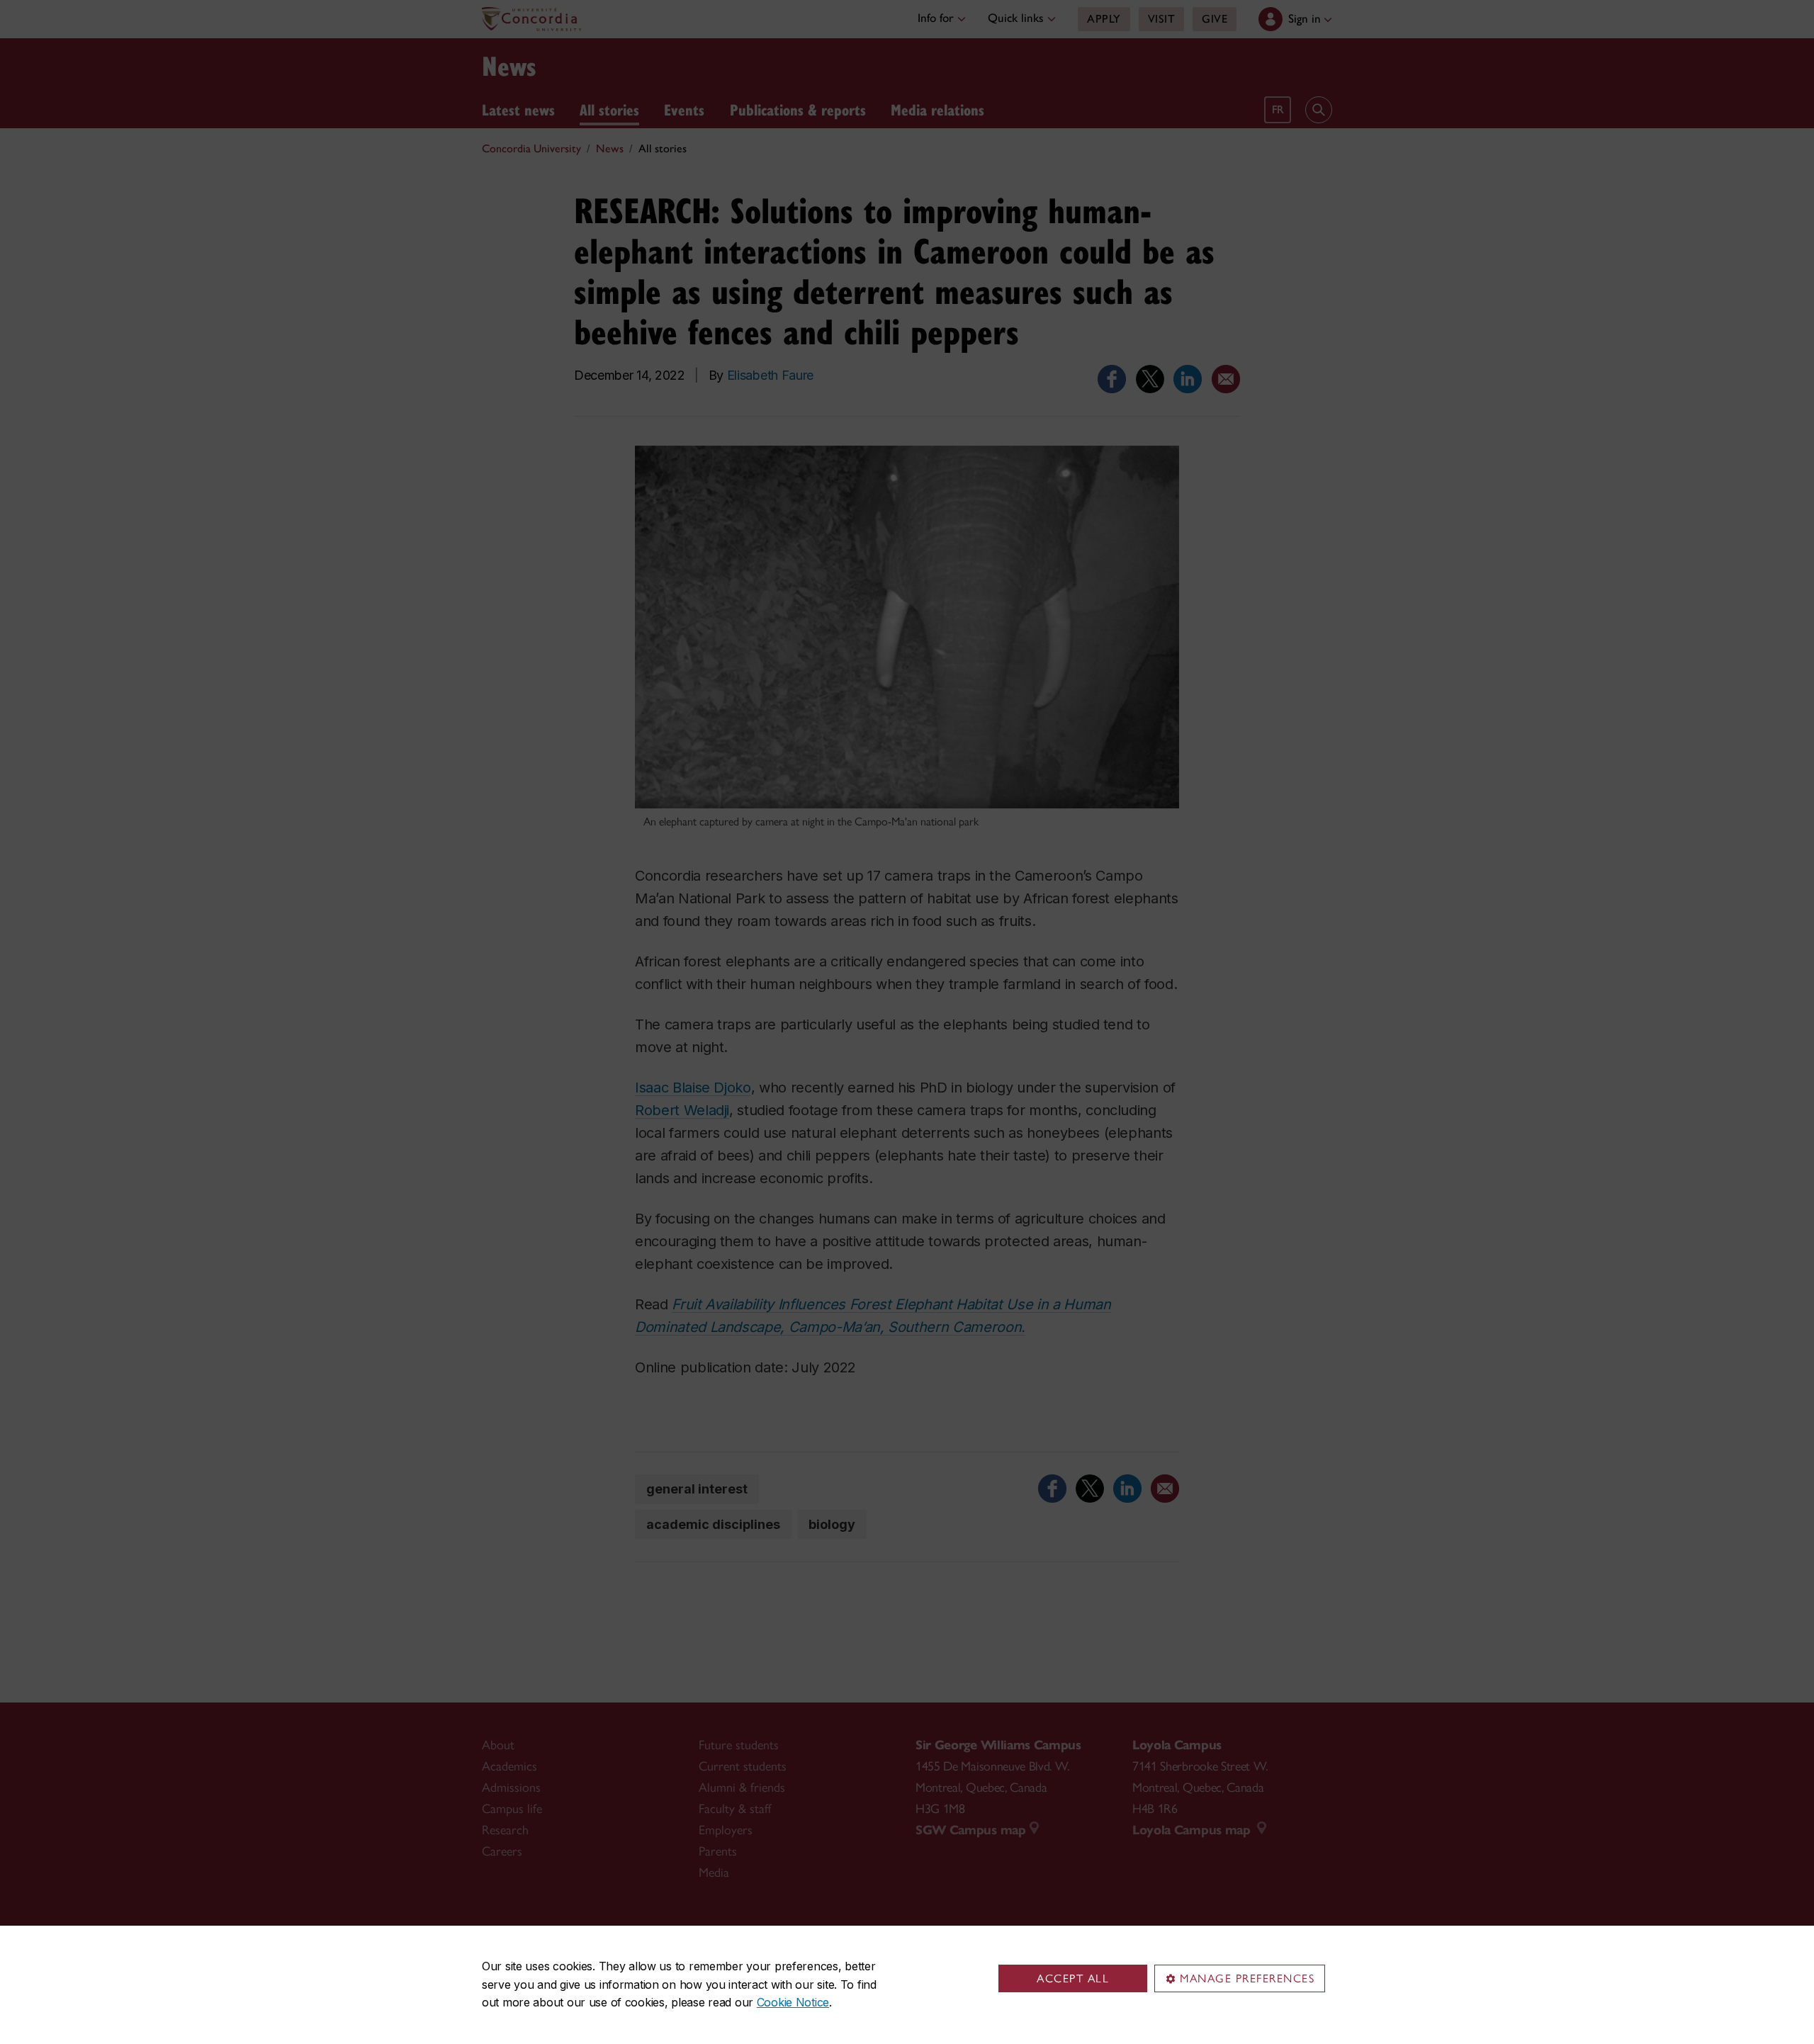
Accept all (1073, 1978)
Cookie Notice (793, 2002)
